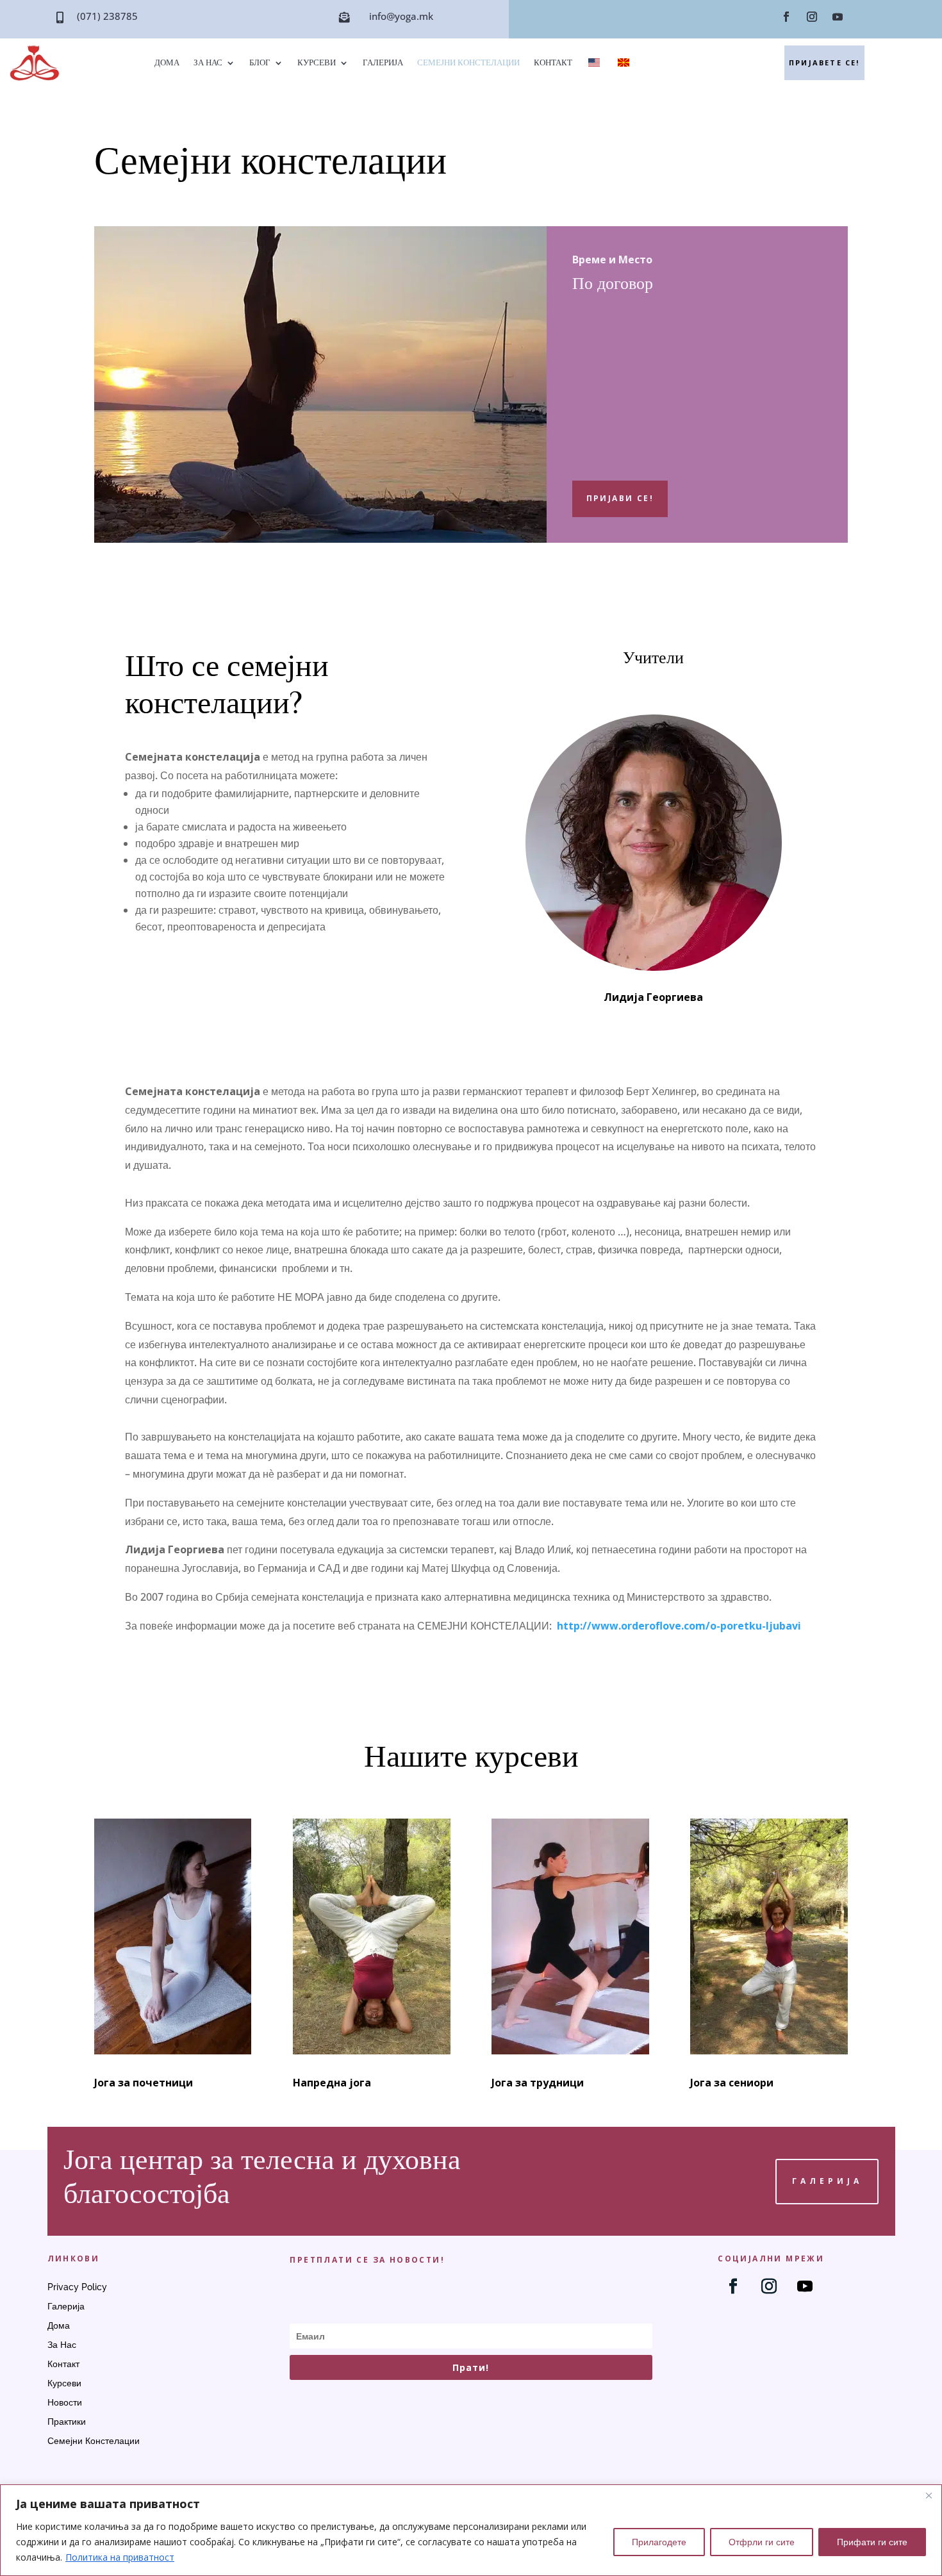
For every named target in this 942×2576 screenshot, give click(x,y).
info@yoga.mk (401, 16)
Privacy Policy (77, 2287)
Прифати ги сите (872, 2542)
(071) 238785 (107, 16)
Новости (65, 2403)
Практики (67, 2422)
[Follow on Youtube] (838, 17)
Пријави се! (620, 498)
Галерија (383, 63)
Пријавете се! (824, 62)
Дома (167, 63)
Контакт (553, 63)
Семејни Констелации (468, 63)
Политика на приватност (120, 2557)
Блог (260, 63)
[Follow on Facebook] (786, 17)
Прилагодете (659, 2542)
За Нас (208, 63)
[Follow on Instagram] (812, 17)
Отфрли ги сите (762, 2542)
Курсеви (317, 63)
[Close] (929, 2495)
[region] (471, 2530)
